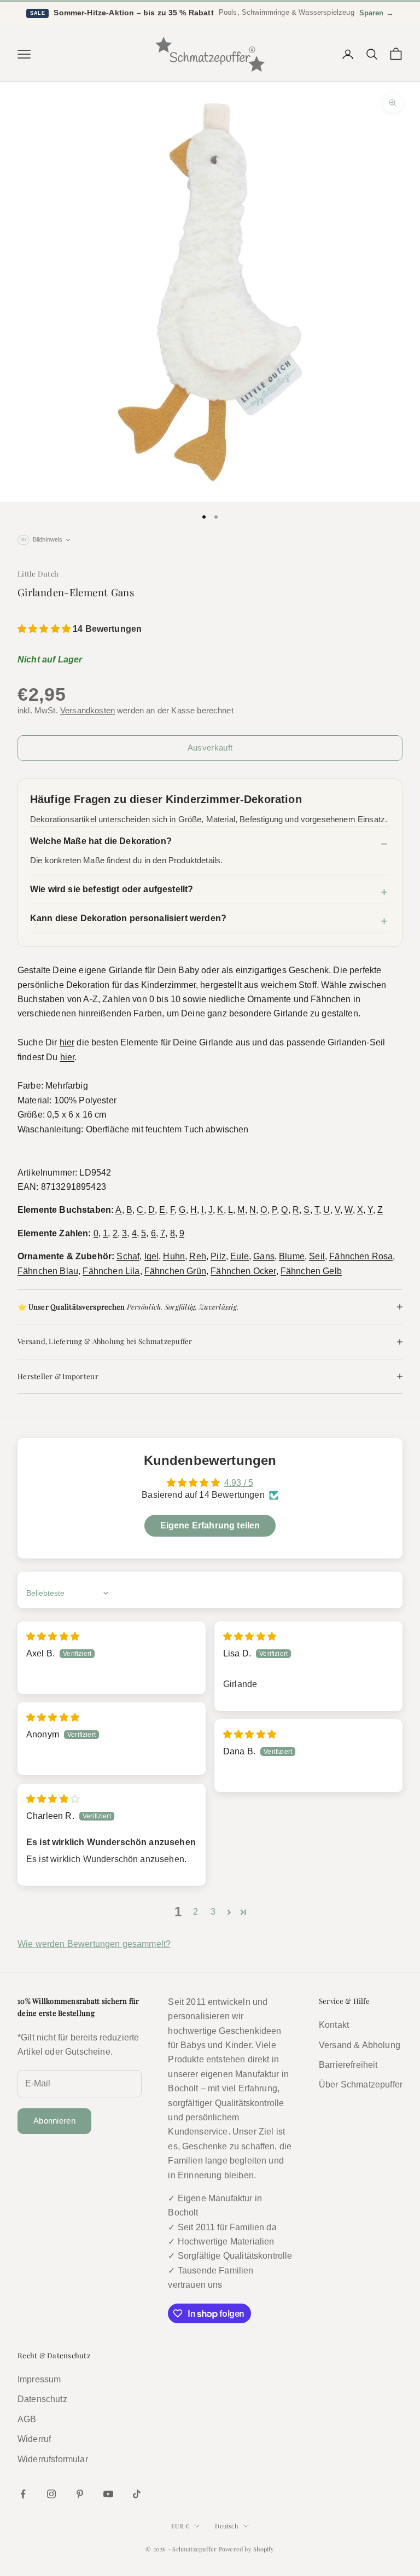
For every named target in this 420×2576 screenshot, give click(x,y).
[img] (53, 1636)
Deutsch (226, 2526)
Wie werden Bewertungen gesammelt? (94, 1944)
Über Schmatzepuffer (361, 2084)
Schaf (128, 1256)
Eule (240, 1256)
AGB (27, 2419)
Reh (197, 1256)
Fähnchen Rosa (361, 1256)
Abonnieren (54, 2121)
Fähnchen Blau (48, 1271)
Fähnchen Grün (175, 1271)
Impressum (39, 2379)
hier (67, 1042)
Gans (264, 1256)
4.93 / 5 (239, 1483)
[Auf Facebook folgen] (23, 2494)
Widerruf (34, 2439)
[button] (45, 629)
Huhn (174, 1256)
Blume (292, 1256)
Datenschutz (42, 2399)
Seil (317, 1256)
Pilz (218, 1256)
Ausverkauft (210, 748)
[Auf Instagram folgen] (51, 2494)
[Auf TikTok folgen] (137, 2494)
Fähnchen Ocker (243, 1271)
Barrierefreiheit (348, 2065)
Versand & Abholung (360, 2045)
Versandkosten (87, 710)
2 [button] (196, 1912)
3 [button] (213, 1912)
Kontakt (334, 2025)
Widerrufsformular (53, 2459)
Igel (152, 1256)
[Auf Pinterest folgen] (80, 2494)
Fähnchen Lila (111, 1271)
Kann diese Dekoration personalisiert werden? (128, 918)
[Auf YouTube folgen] (108, 2494)
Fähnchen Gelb (311, 1271)
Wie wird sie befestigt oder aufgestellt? (112, 889)
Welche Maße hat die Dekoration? (101, 841)
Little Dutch (38, 574)
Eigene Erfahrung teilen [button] (210, 1525)
